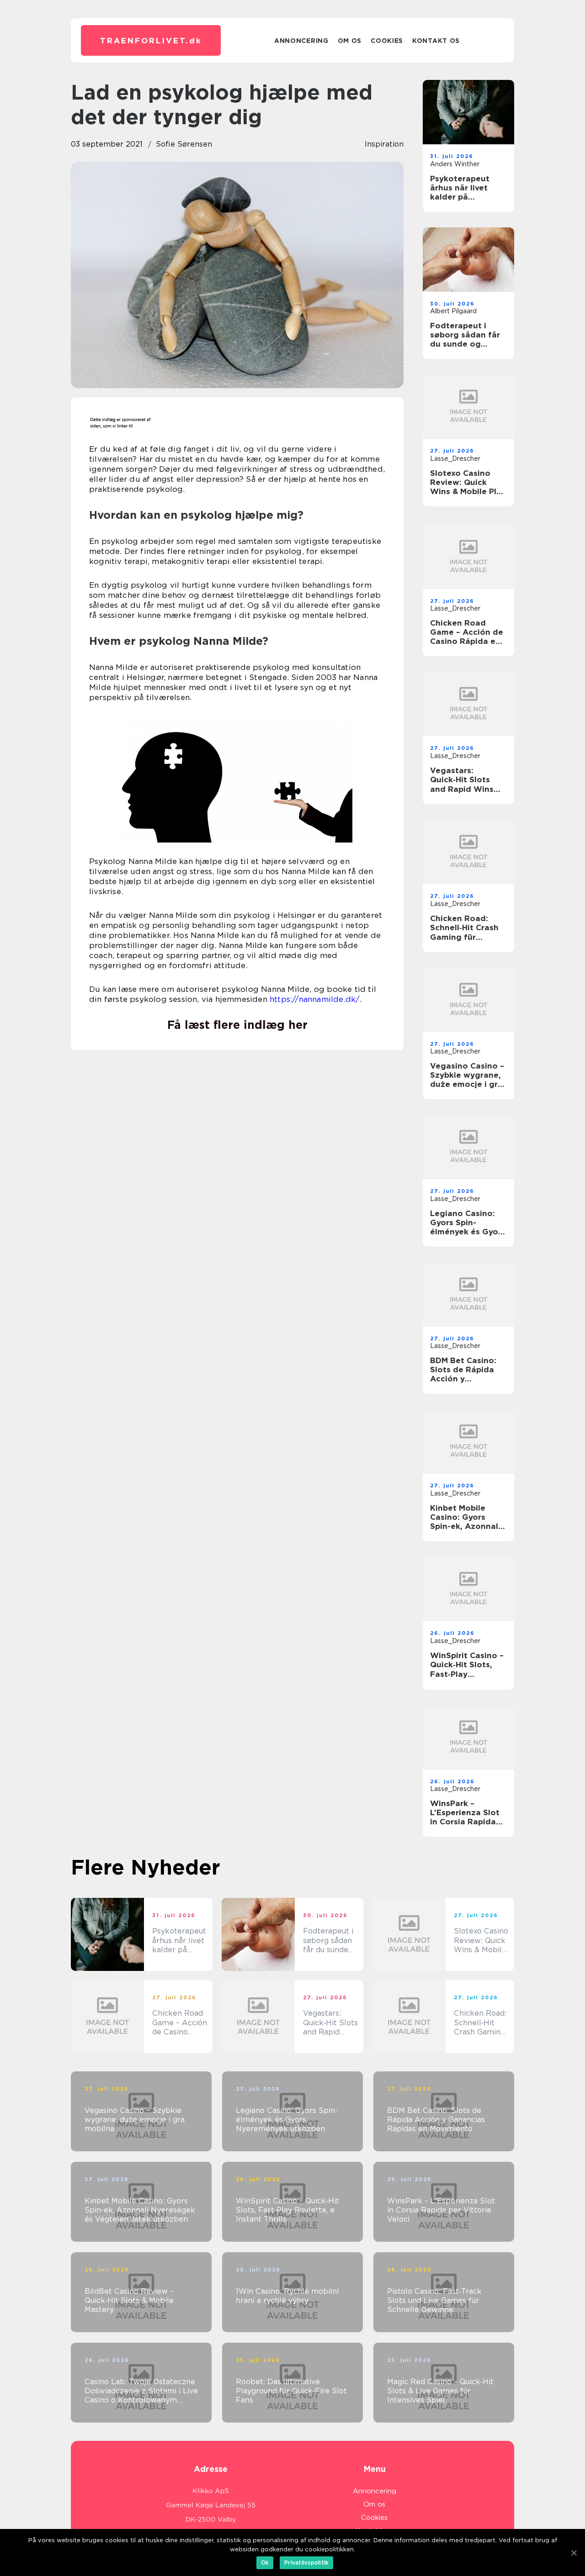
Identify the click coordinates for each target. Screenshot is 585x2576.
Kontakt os (436, 41)
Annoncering (301, 41)
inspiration (384, 144)
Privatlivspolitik (306, 2563)
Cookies (387, 41)
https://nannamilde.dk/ (315, 999)
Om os (350, 41)
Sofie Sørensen (184, 144)
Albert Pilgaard (453, 311)
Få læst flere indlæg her (237, 1025)
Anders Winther (455, 164)
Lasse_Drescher (455, 458)
